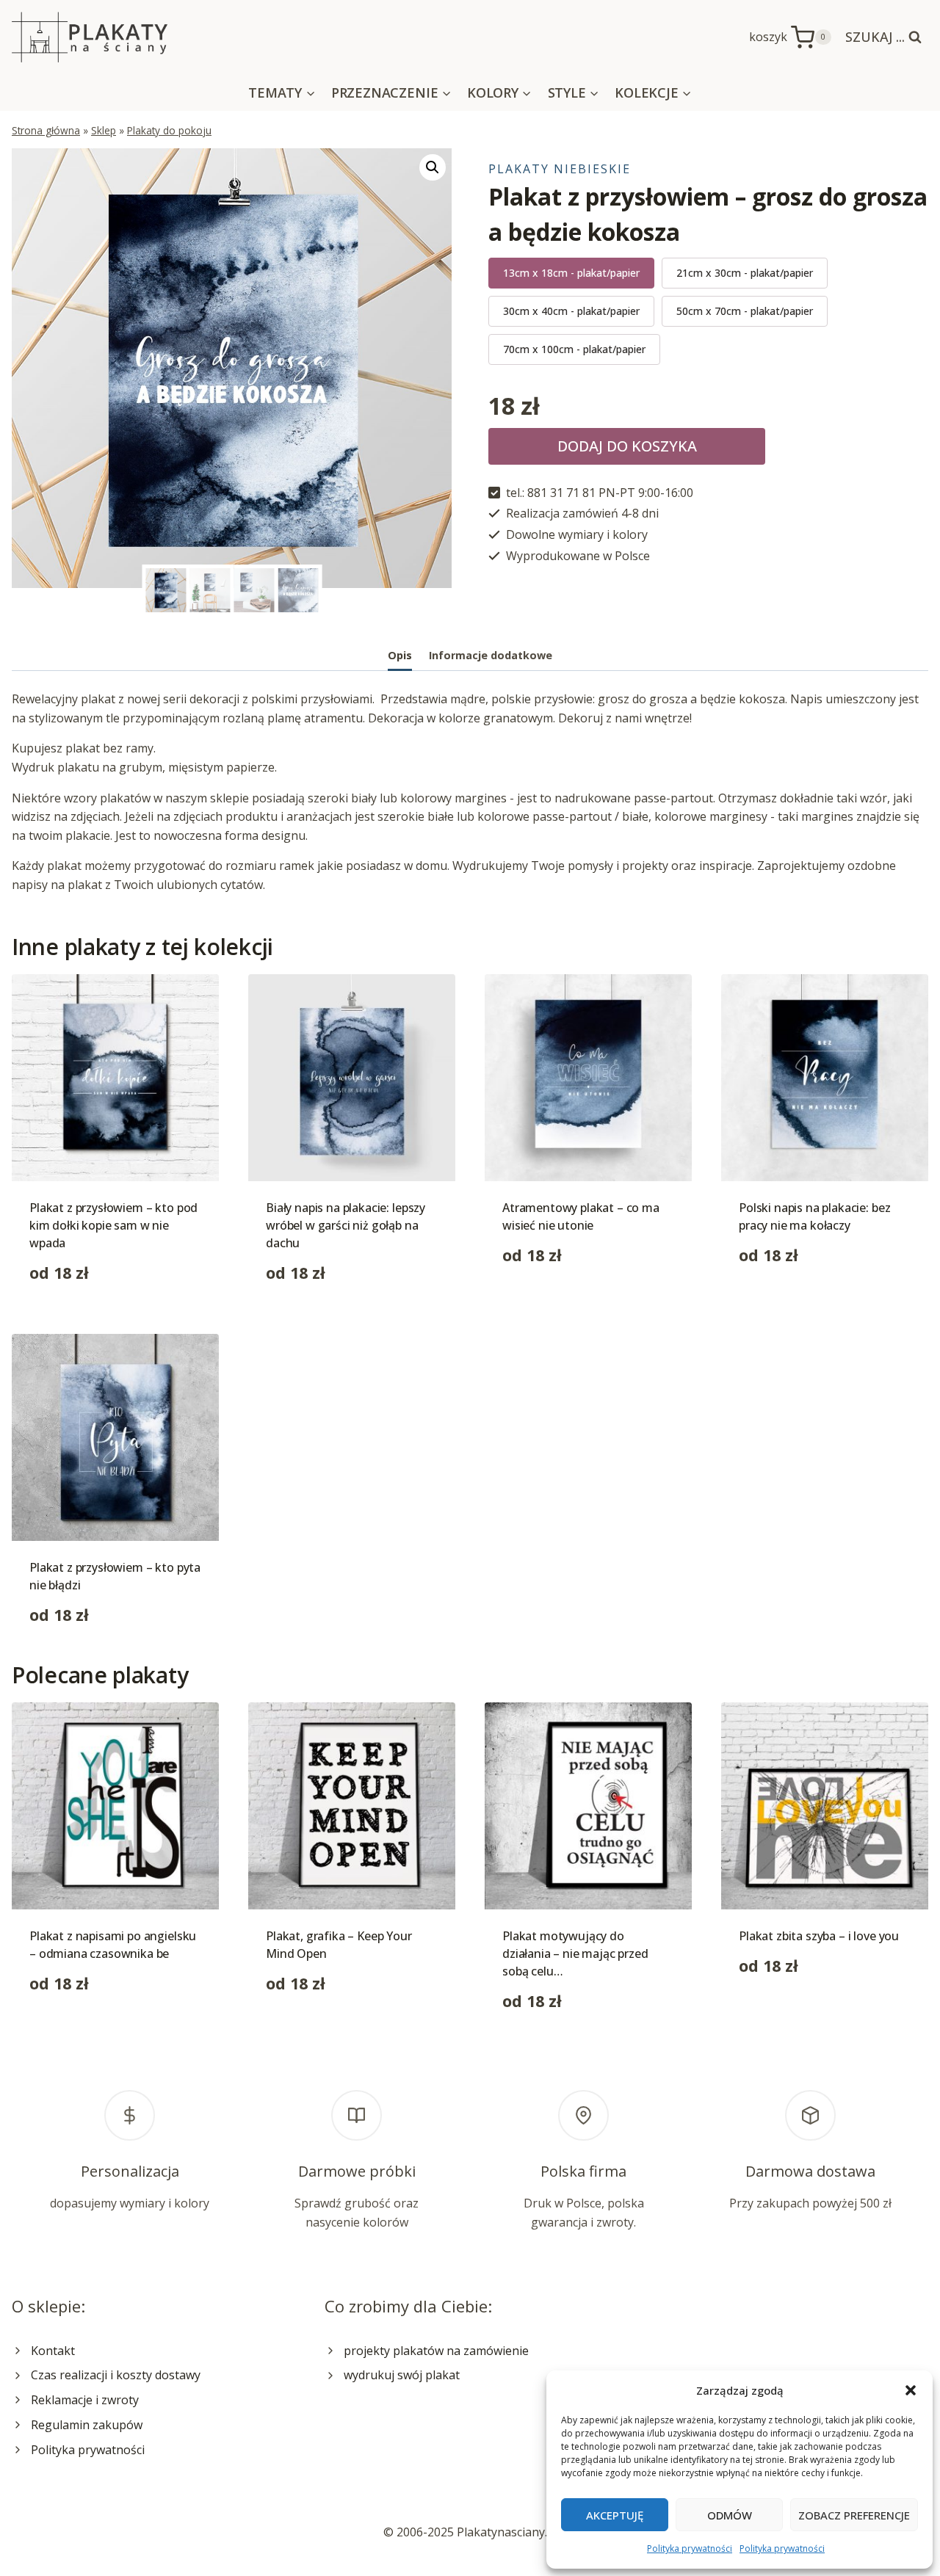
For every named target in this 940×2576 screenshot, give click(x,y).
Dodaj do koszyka (627, 446)
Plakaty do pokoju (169, 130)
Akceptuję (615, 2515)
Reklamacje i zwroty (85, 2400)
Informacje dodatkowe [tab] (491, 655)
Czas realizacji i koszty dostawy (116, 2375)
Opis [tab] (400, 655)
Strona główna (46, 130)
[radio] (571, 273)
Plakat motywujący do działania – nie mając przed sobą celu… (575, 1953)
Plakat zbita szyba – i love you (819, 1936)
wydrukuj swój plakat (402, 2375)
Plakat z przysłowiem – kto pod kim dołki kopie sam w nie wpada (113, 1225)
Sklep (104, 130)
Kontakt (53, 2351)
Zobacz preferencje (854, 2515)
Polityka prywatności (690, 2548)
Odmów (730, 2515)
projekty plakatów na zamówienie (436, 2351)
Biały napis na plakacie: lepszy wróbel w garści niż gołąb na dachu (346, 1225)
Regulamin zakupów (87, 2425)
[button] (911, 2390)
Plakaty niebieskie (560, 169)
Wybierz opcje (541, 1301)
